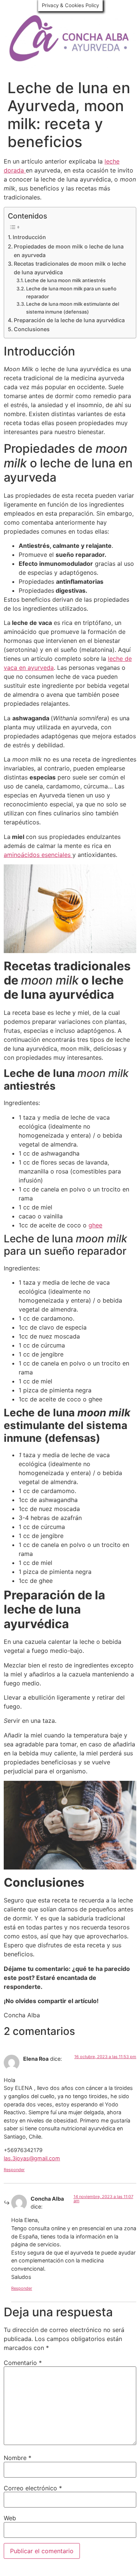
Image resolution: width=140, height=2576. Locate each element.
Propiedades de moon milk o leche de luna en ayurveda (69, 251)
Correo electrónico (33, 2488)
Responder (14, 2170)
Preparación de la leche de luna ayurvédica (69, 320)
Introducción (29, 237)
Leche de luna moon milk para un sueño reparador (71, 292)
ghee (95, 1225)
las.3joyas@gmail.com (32, 2158)
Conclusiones (32, 329)
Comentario (23, 2363)
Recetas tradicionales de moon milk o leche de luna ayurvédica (70, 268)
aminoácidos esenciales (38, 855)
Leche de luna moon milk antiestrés (65, 280)
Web (10, 2518)
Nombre (18, 2458)
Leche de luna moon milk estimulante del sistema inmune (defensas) (73, 308)
